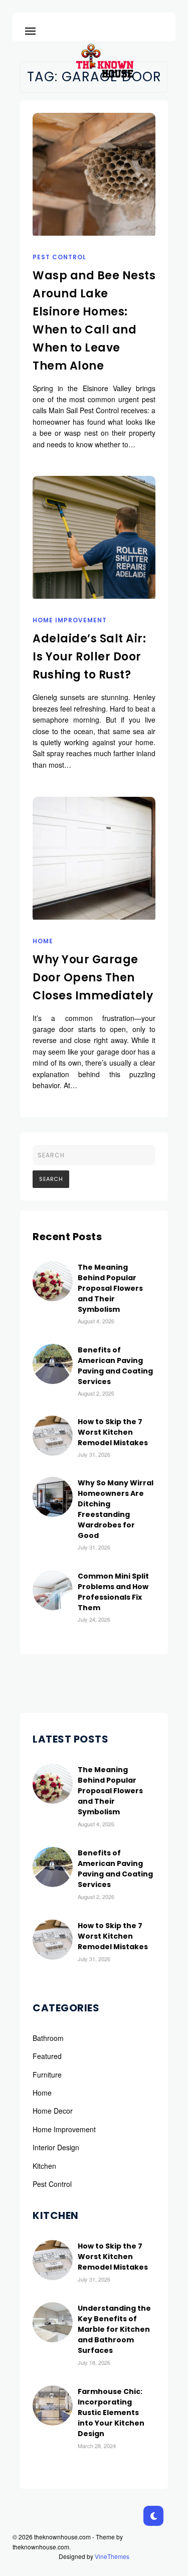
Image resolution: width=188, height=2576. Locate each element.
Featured (47, 2056)
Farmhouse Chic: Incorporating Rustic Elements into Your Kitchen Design (111, 2413)
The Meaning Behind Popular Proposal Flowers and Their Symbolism (110, 1288)
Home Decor (53, 2111)
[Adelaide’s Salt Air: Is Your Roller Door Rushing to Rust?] (94, 537)
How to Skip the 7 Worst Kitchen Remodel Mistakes (113, 1432)
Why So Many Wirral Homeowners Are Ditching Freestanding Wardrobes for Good (116, 1509)
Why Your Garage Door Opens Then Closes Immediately (93, 978)
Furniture (47, 2075)
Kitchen (44, 2166)
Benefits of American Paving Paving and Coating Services (115, 1366)
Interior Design (56, 2147)
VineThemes (112, 2556)
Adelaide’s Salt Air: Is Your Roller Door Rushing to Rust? (89, 657)
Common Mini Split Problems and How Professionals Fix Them (113, 1592)
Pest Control (59, 257)
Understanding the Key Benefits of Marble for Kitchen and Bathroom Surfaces (114, 2329)
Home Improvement (70, 620)
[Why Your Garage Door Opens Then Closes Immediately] (94, 858)
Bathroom (48, 2038)
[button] (30, 29)
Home (43, 941)
